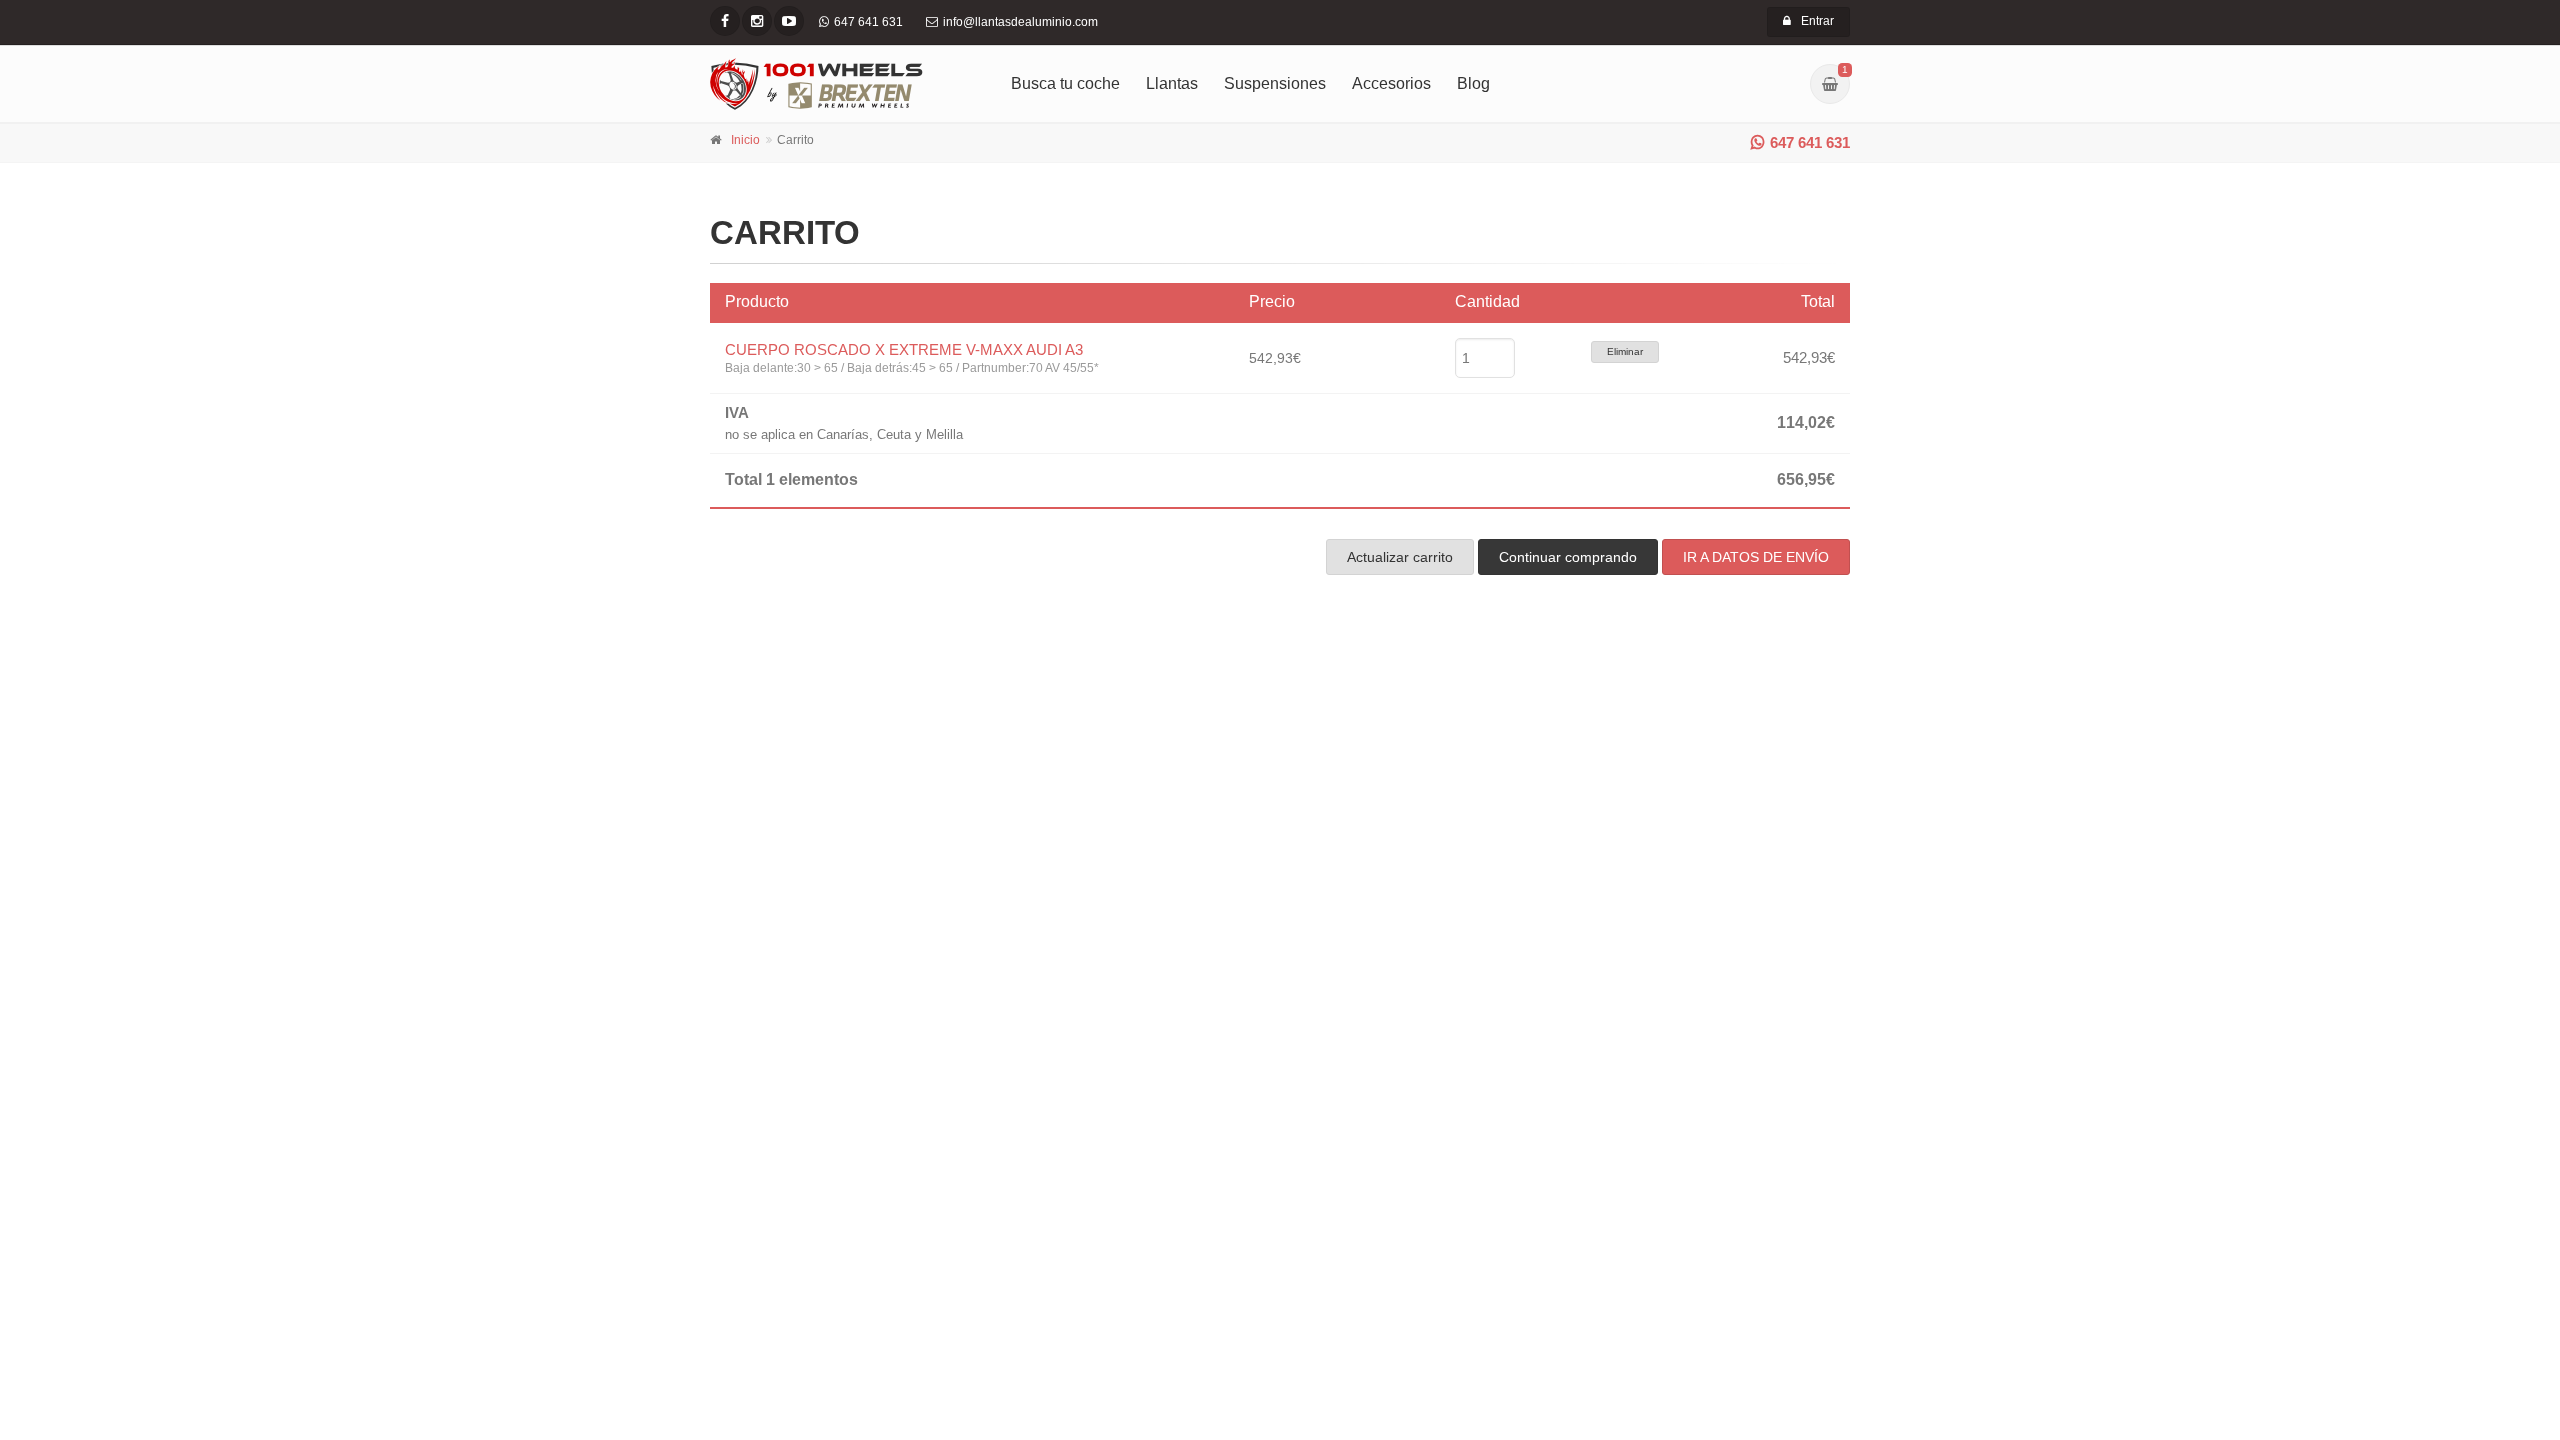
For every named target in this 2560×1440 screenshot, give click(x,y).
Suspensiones (1275, 83)
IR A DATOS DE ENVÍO (1756, 557)
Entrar (1817, 21)
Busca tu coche (1065, 83)
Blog (1473, 83)
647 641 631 (1810, 142)
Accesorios (1391, 83)
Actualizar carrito (1400, 557)
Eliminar (1625, 351)
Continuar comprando (1568, 557)
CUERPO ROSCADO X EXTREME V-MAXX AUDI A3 (904, 349)
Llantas (1172, 83)
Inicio (745, 140)
